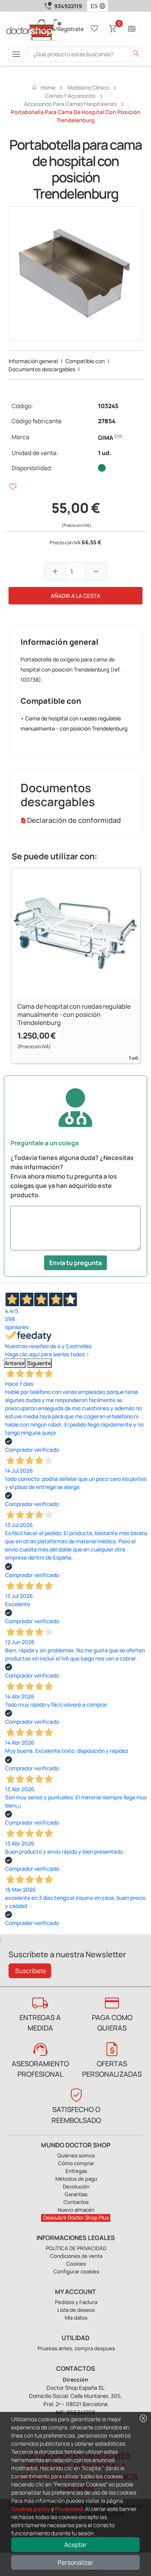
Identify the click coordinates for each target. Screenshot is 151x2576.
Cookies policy (31, 2509)
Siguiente (39, 1363)
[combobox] (92, 6)
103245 (108, 406)
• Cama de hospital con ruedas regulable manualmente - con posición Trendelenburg (74, 723)
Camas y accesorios (70, 96)
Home (43, 87)
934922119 (68, 6)
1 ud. (105, 453)
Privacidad (69, 2509)
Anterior (15, 1363)
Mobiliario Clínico (88, 87)
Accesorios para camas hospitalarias (70, 104)
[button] (104, 6)
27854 (107, 421)
